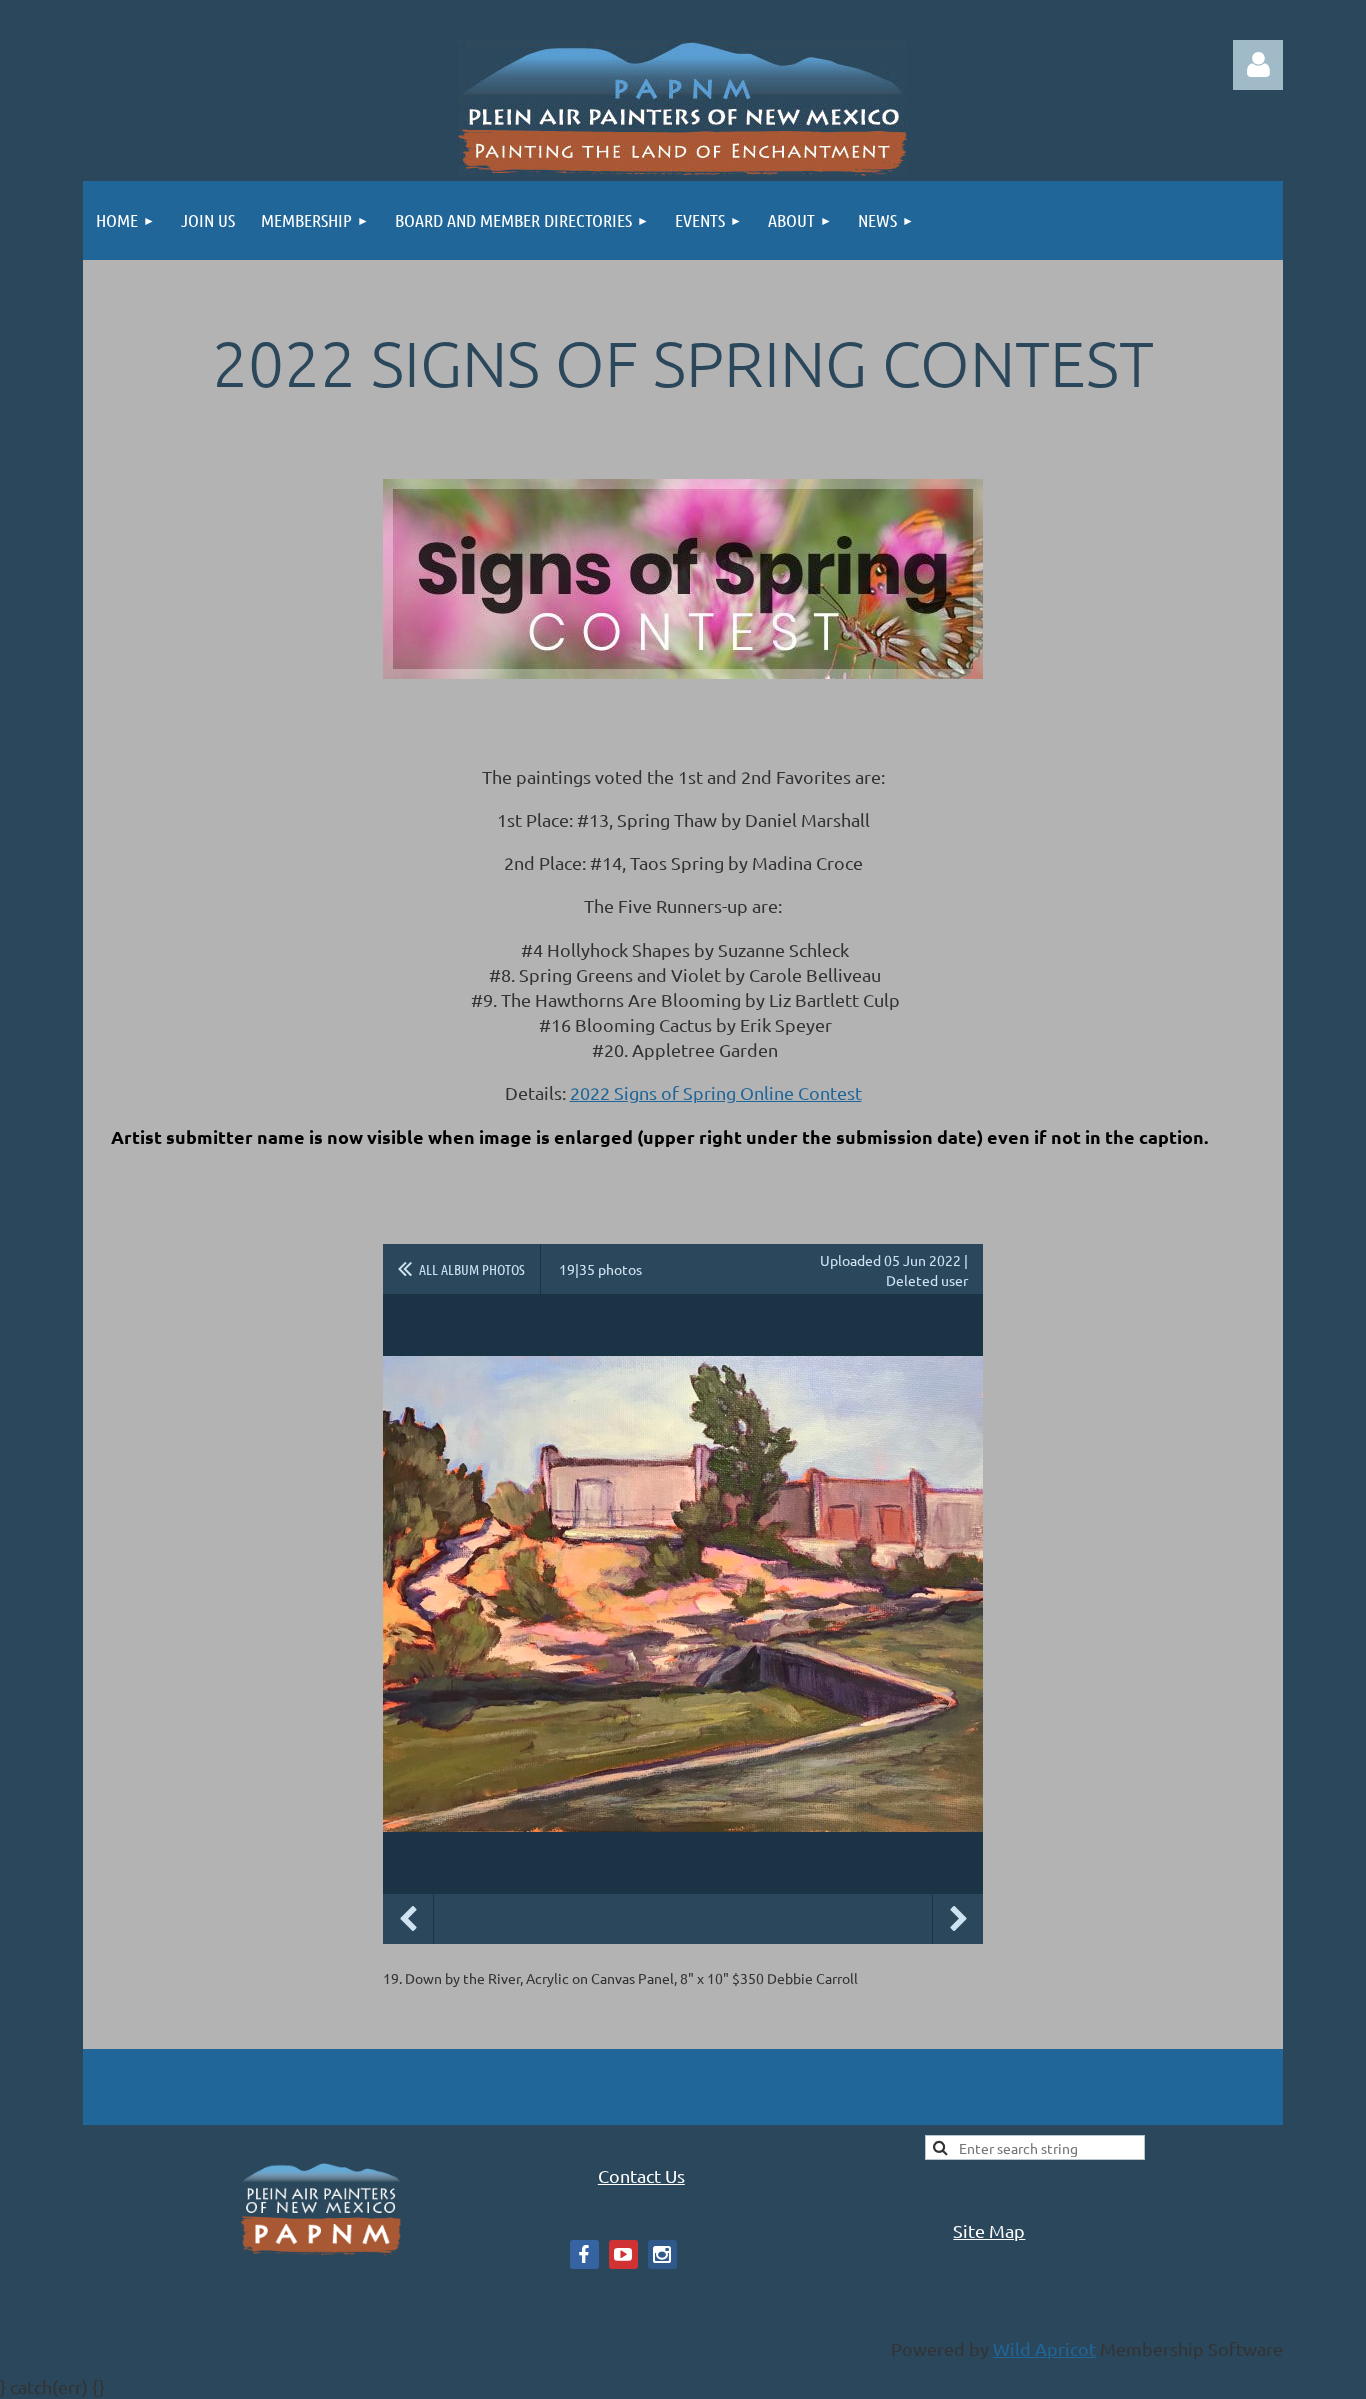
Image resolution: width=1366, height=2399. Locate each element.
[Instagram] (662, 2254)
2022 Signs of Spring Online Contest (716, 1092)
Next (958, 1919)
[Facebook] (584, 2254)
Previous (408, 1919)
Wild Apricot (1044, 2348)
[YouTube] (623, 2254)
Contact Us (641, 2175)
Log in (1258, 65)
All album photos (472, 1269)
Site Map (989, 2230)
